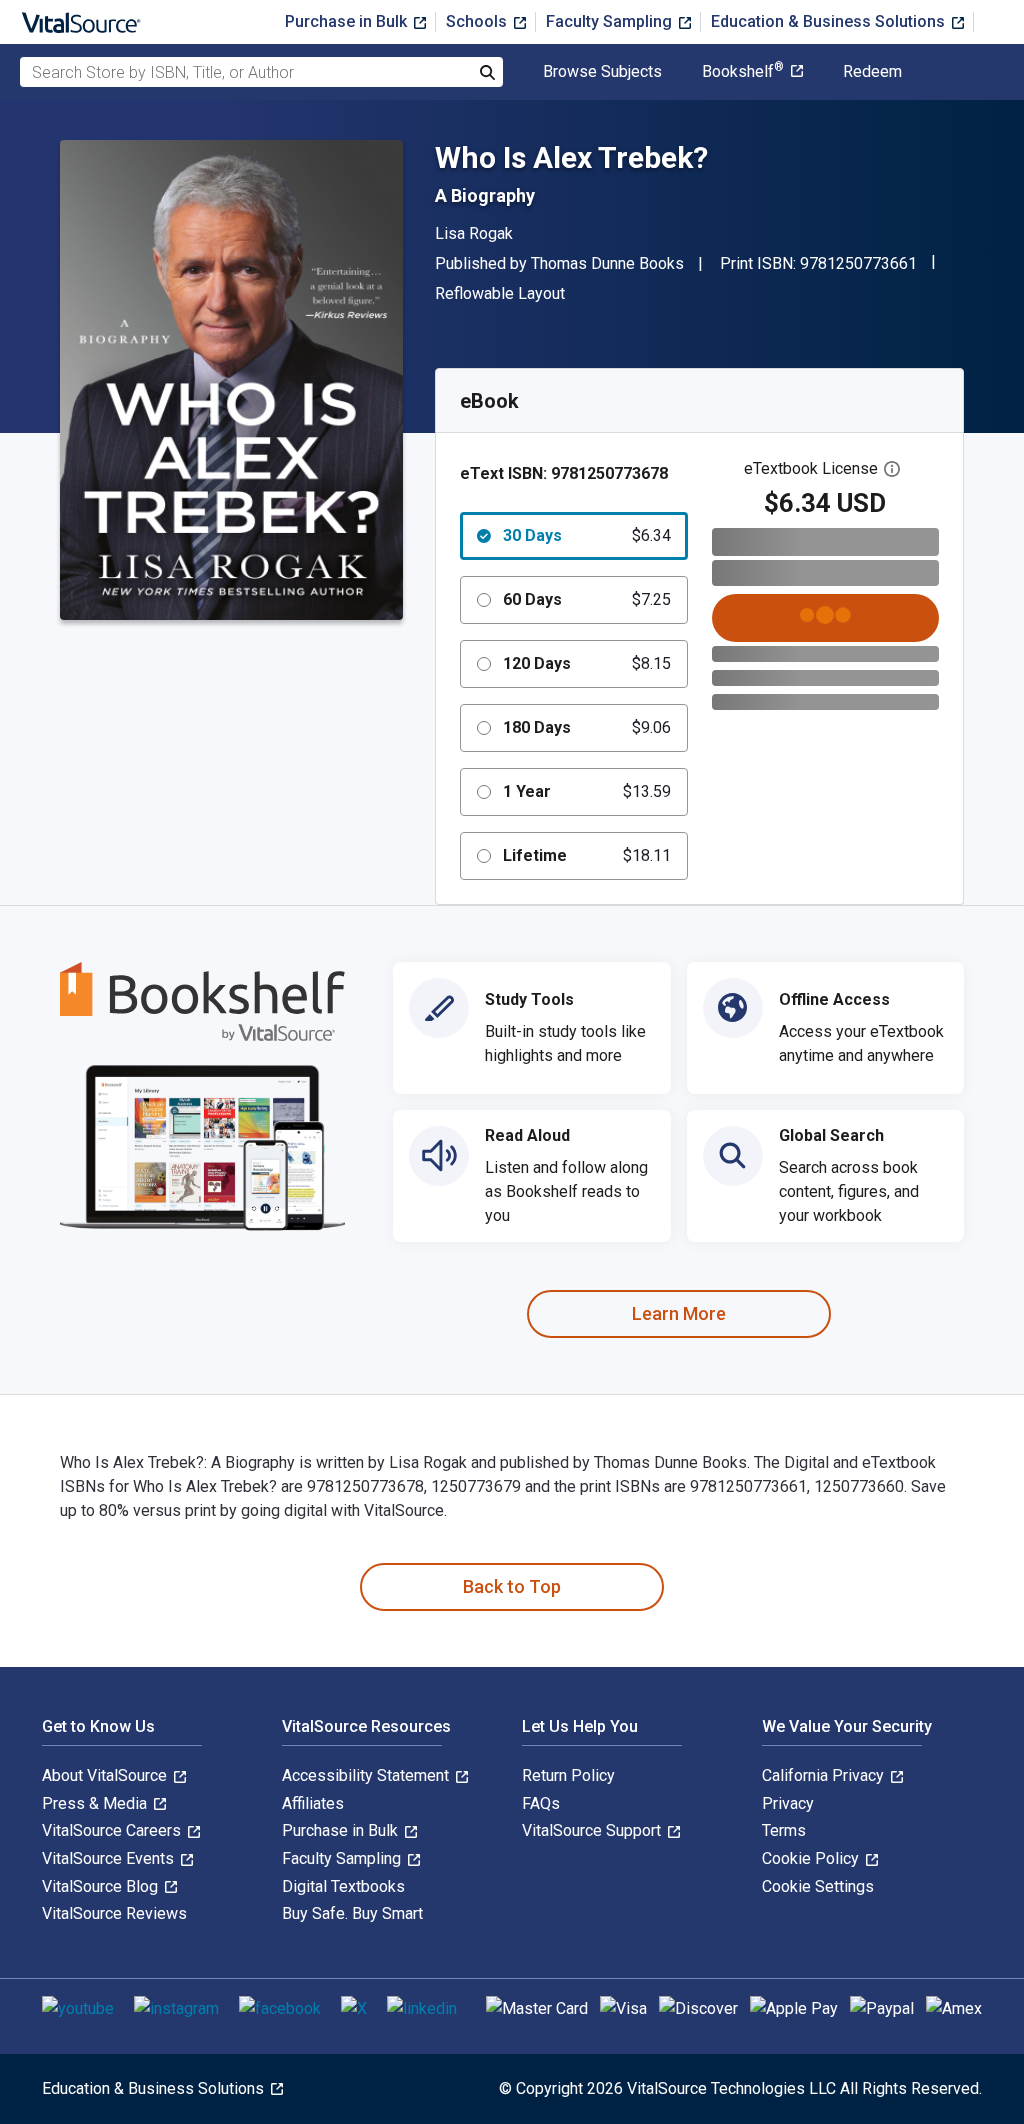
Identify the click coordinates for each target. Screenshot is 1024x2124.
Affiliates (313, 1803)
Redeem (872, 72)
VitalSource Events (110, 1858)
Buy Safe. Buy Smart (352, 1913)
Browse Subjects (602, 72)
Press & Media (96, 1803)
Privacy (788, 1803)
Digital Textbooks (343, 1886)
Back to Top (512, 1586)
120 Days (587, 663)
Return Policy (568, 1775)
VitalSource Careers (113, 1830)
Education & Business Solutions (830, 21)
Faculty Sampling (611, 21)
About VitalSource (106, 1775)
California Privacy (825, 1775)
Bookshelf (743, 72)
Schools (478, 21)
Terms (784, 1830)
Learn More (679, 1313)
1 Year (587, 791)
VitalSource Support (593, 1830)
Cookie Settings (818, 1886)
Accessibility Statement (367, 1775)
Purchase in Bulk (348, 21)
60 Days (587, 599)
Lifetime (587, 855)
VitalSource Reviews (114, 1913)
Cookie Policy (812, 1858)
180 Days (587, 727)
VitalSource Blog (102, 1886)
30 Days (587, 535)
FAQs (541, 1803)
